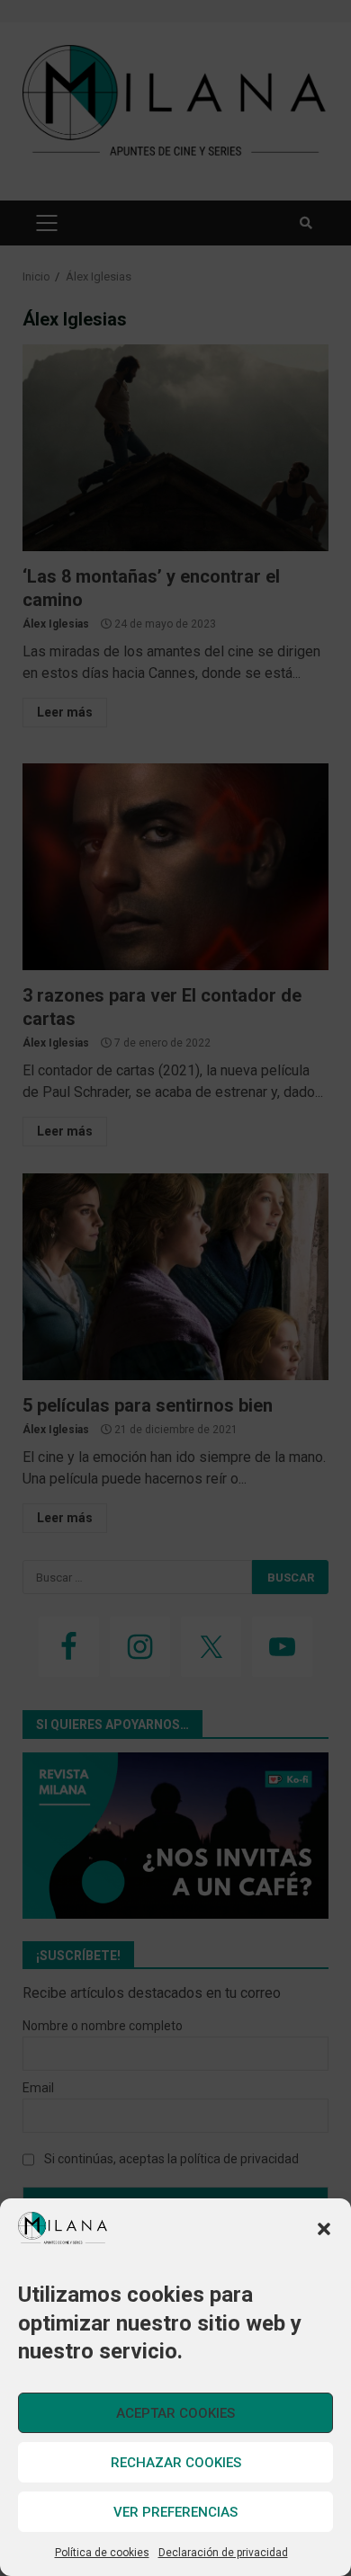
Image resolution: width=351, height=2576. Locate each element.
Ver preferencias (175, 2512)
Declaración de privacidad (223, 2553)
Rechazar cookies (176, 2463)
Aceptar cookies (175, 2413)
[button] (324, 2229)
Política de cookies (102, 2553)
